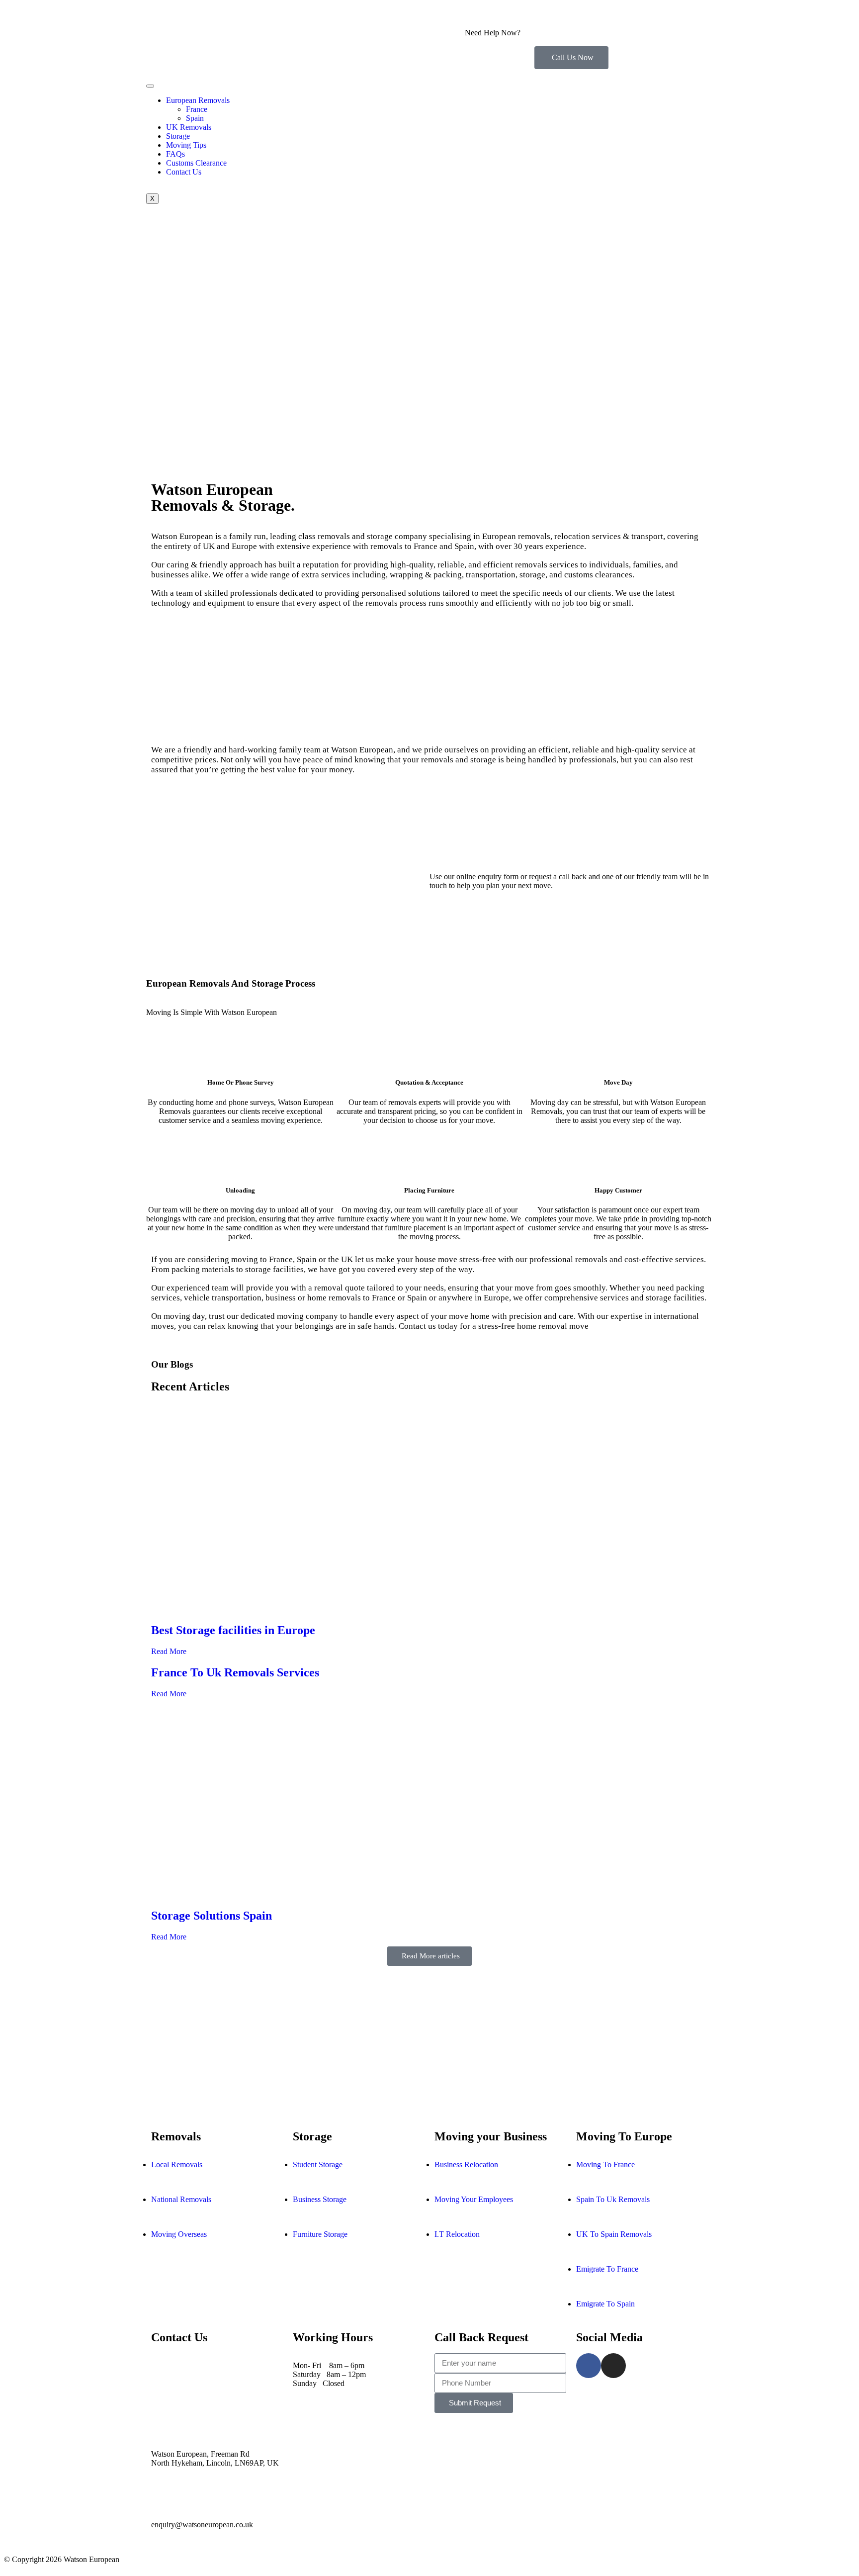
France (197, 109)
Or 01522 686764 (227, 2392)
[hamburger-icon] (150, 86)
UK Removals (189, 127)
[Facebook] (589, 2366)
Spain (195, 118)
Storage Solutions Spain (212, 1916)
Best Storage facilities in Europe (233, 1630)
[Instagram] (613, 2366)
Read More (169, 1651)
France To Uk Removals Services (235, 1672)
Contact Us (184, 172)
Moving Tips (186, 145)
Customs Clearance (196, 163)
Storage (178, 136)
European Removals (198, 100)
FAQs (175, 154)
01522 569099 (488, 42)
